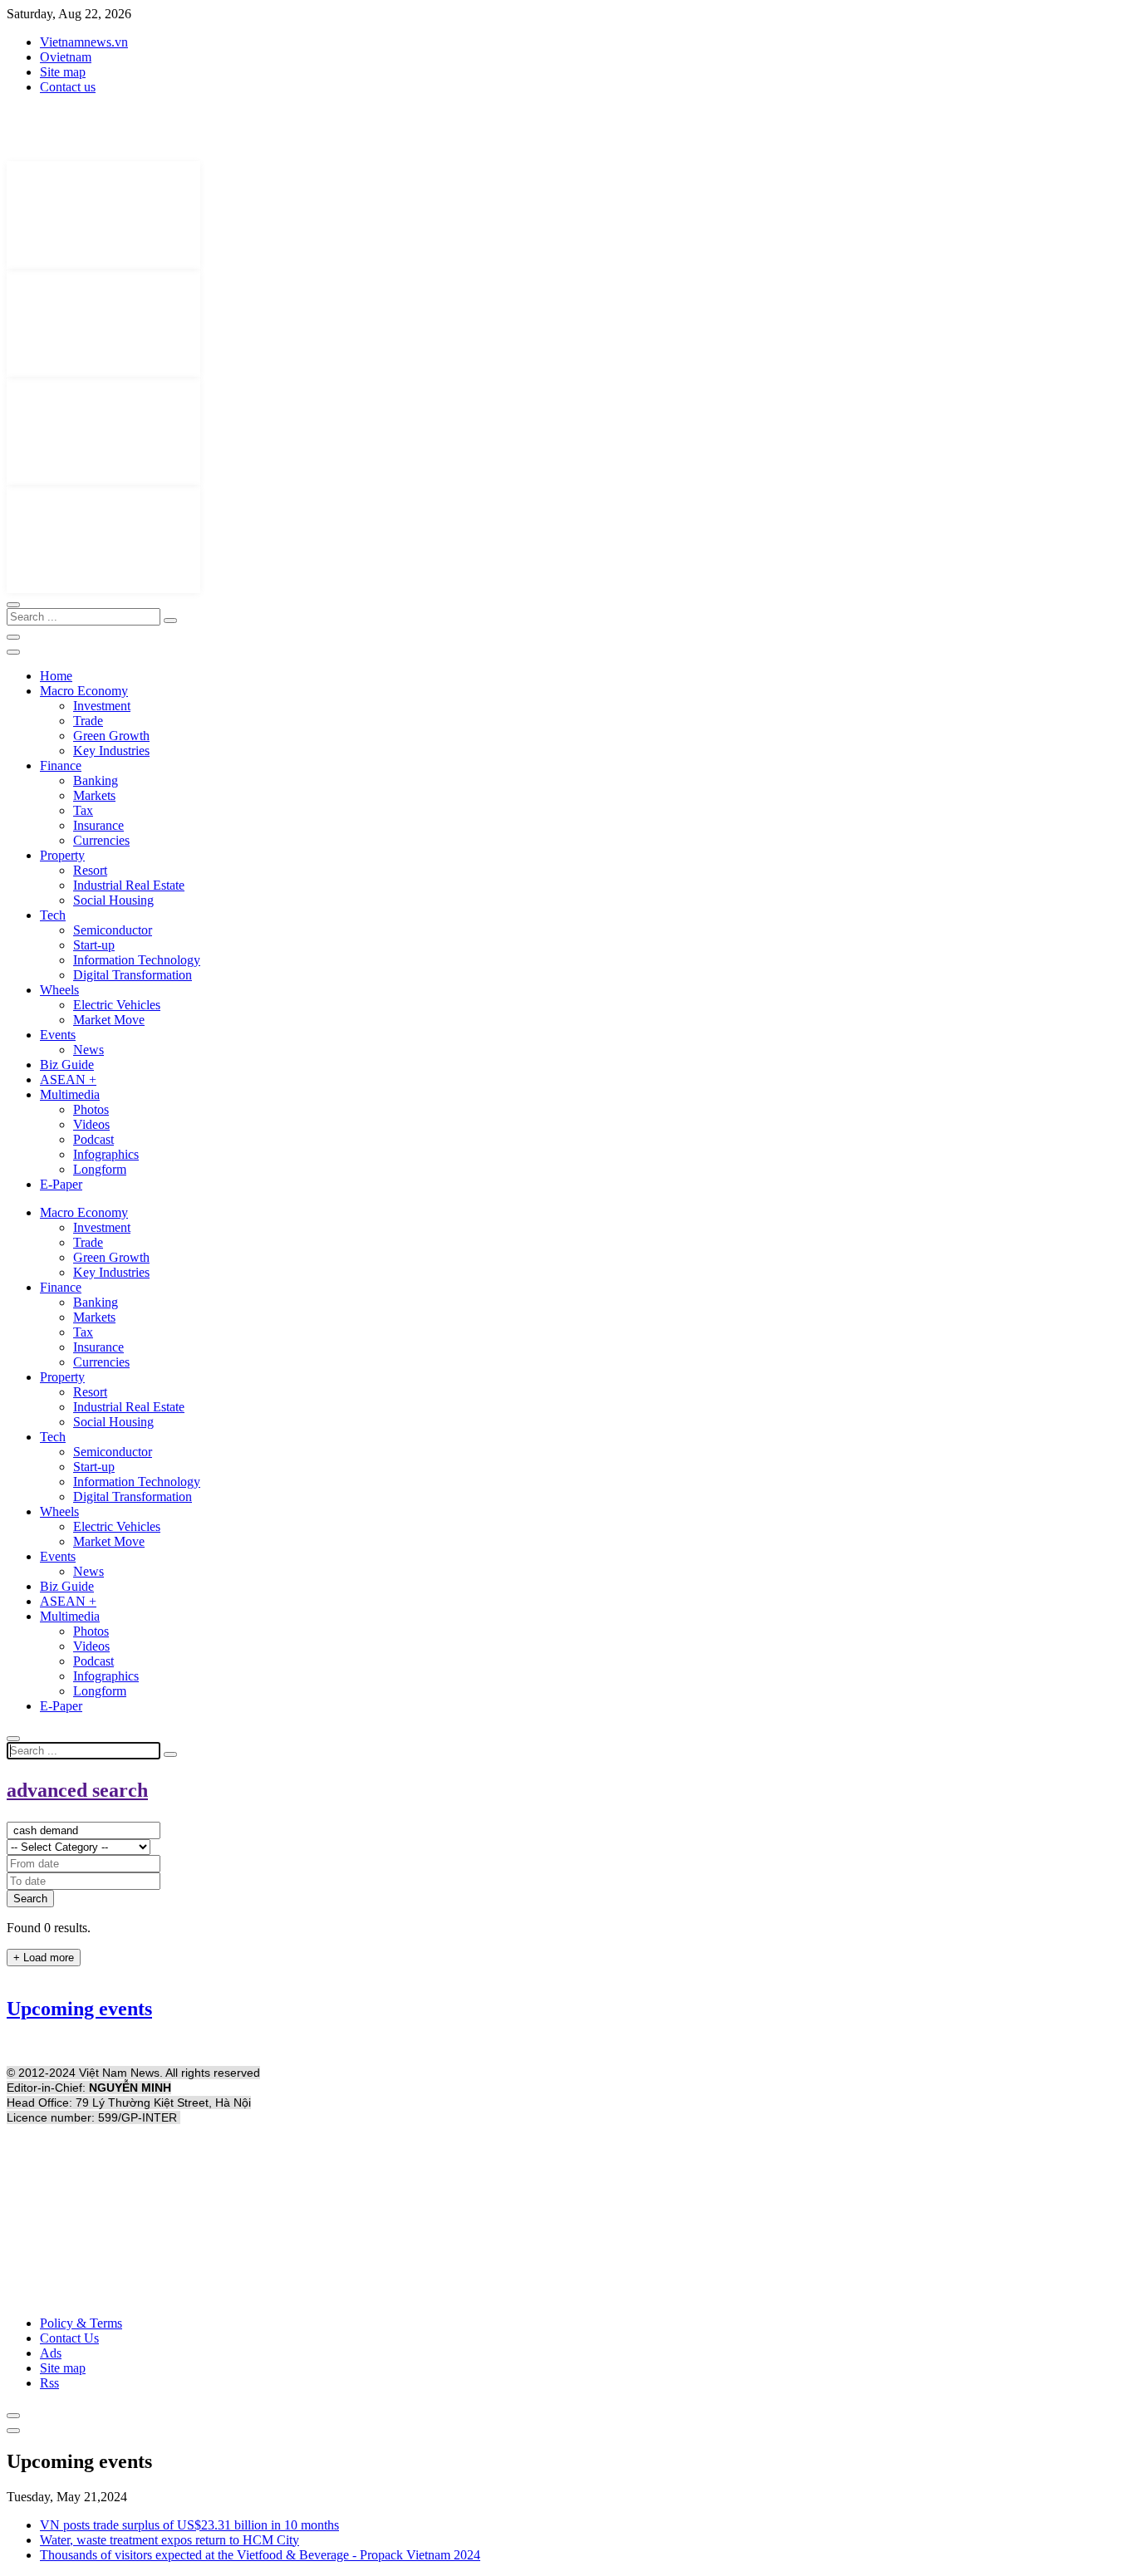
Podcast (93, 1139)
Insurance (98, 825)
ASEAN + (68, 1079)
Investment (102, 706)
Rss (49, 2383)
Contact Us (69, 2338)
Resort (90, 870)
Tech (53, 915)
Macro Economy (84, 691)
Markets (94, 795)
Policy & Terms (81, 2323)
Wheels (59, 990)
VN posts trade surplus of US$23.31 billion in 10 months (189, 2525)
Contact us (68, 87)
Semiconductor (113, 930)
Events (58, 1035)
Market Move (109, 1020)
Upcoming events (79, 2009)
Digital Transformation (133, 975)
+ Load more (44, 1958)
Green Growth (111, 736)
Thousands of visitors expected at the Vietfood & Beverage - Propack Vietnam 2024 (260, 2555)
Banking (96, 780)
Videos (91, 1124)
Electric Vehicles (117, 1005)
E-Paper (61, 1184)
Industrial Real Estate (129, 885)
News (88, 1050)
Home (56, 676)
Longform (100, 1169)
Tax (83, 810)
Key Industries (111, 751)
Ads (51, 2353)
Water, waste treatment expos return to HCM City (170, 2540)
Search (30, 1899)
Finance (61, 765)
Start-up (94, 945)
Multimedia (70, 1094)
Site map (63, 72)
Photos (91, 1109)
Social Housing (113, 900)
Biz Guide (67, 1065)
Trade (88, 721)
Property (62, 855)
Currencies (101, 840)
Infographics (106, 1154)
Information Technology (137, 960)
